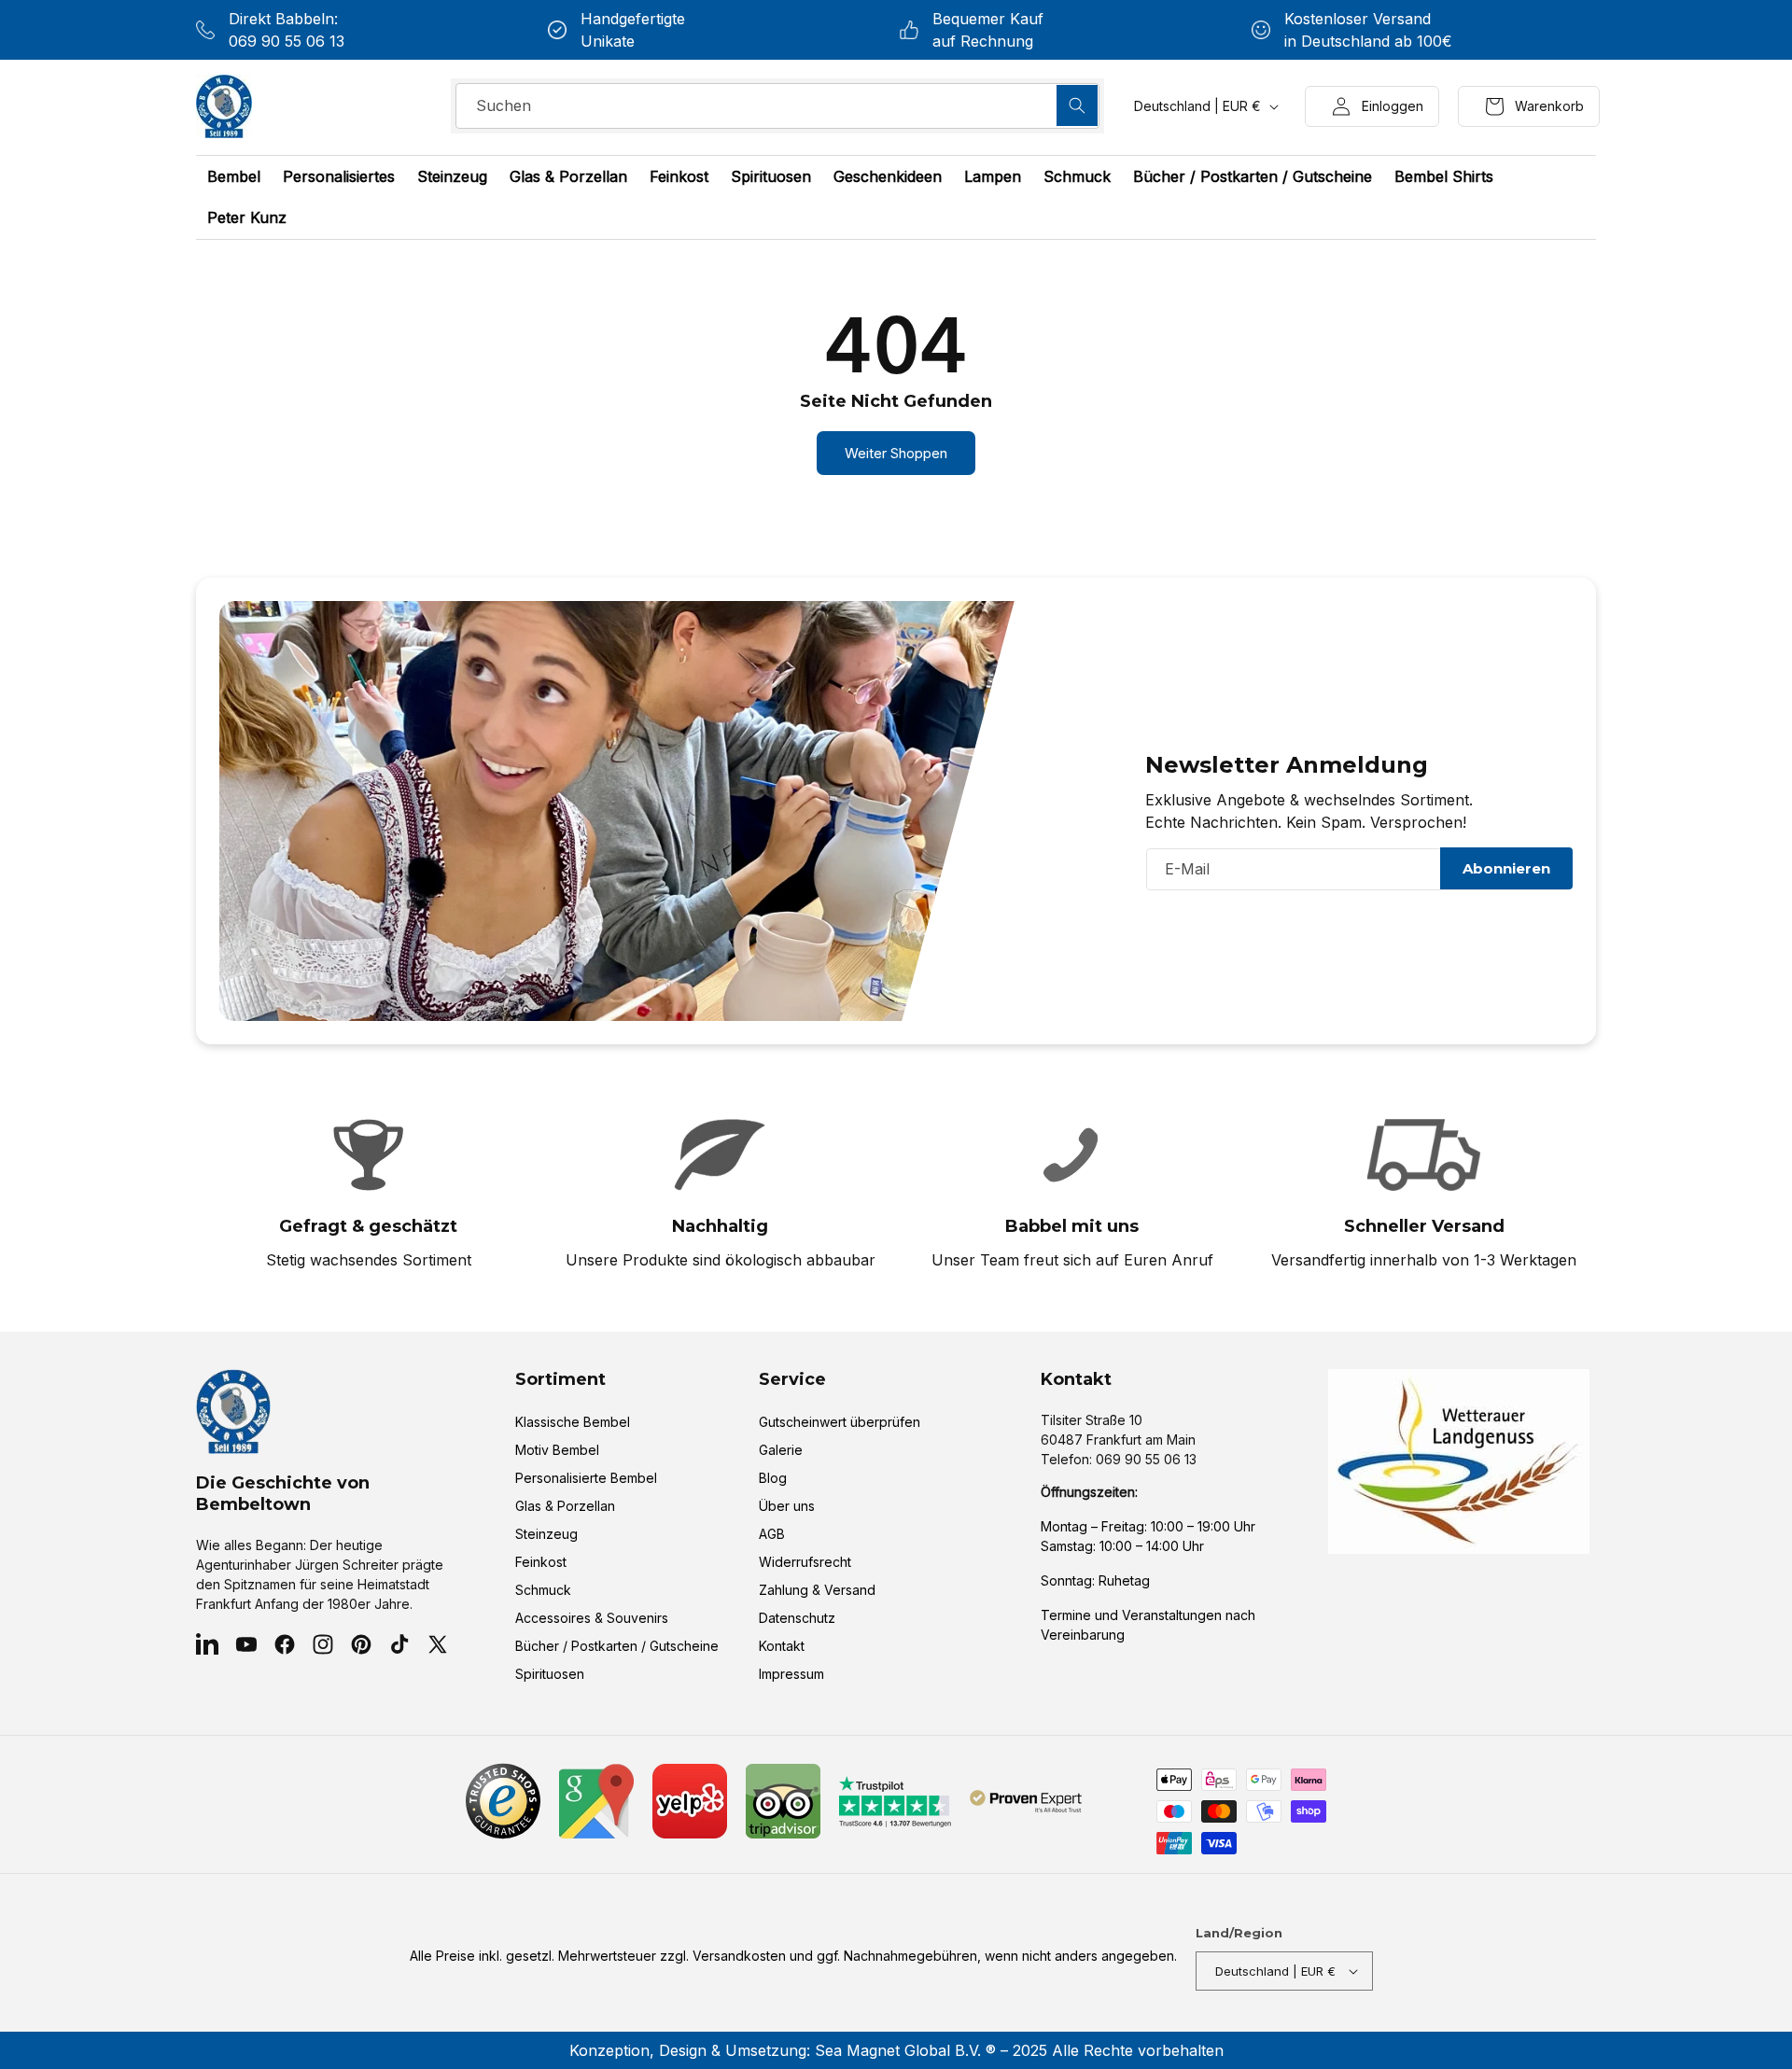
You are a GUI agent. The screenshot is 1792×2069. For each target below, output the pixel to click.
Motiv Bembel (557, 1450)
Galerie (781, 1450)
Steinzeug (546, 1534)
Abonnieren (1506, 868)
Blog (773, 1478)
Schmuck (543, 1590)
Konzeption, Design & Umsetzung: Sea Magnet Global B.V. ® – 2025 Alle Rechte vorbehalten (896, 2050)
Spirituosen (550, 1674)
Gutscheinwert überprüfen (840, 1422)
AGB (772, 1534)
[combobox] (777, 106)
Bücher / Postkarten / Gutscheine (617, 1646)
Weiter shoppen (896, 453)
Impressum (791, 1674)
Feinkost (541, 1562)
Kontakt (782, 1646)
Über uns (787, 1506)
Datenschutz (797, 1618)
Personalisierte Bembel (586, 1478)
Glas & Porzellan (565, 1506)
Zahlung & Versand (817, 1590)
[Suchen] (1077, 105)
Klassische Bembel (573, 1422)
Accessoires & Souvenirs (592, 1618)
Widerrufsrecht (805, 1562)
